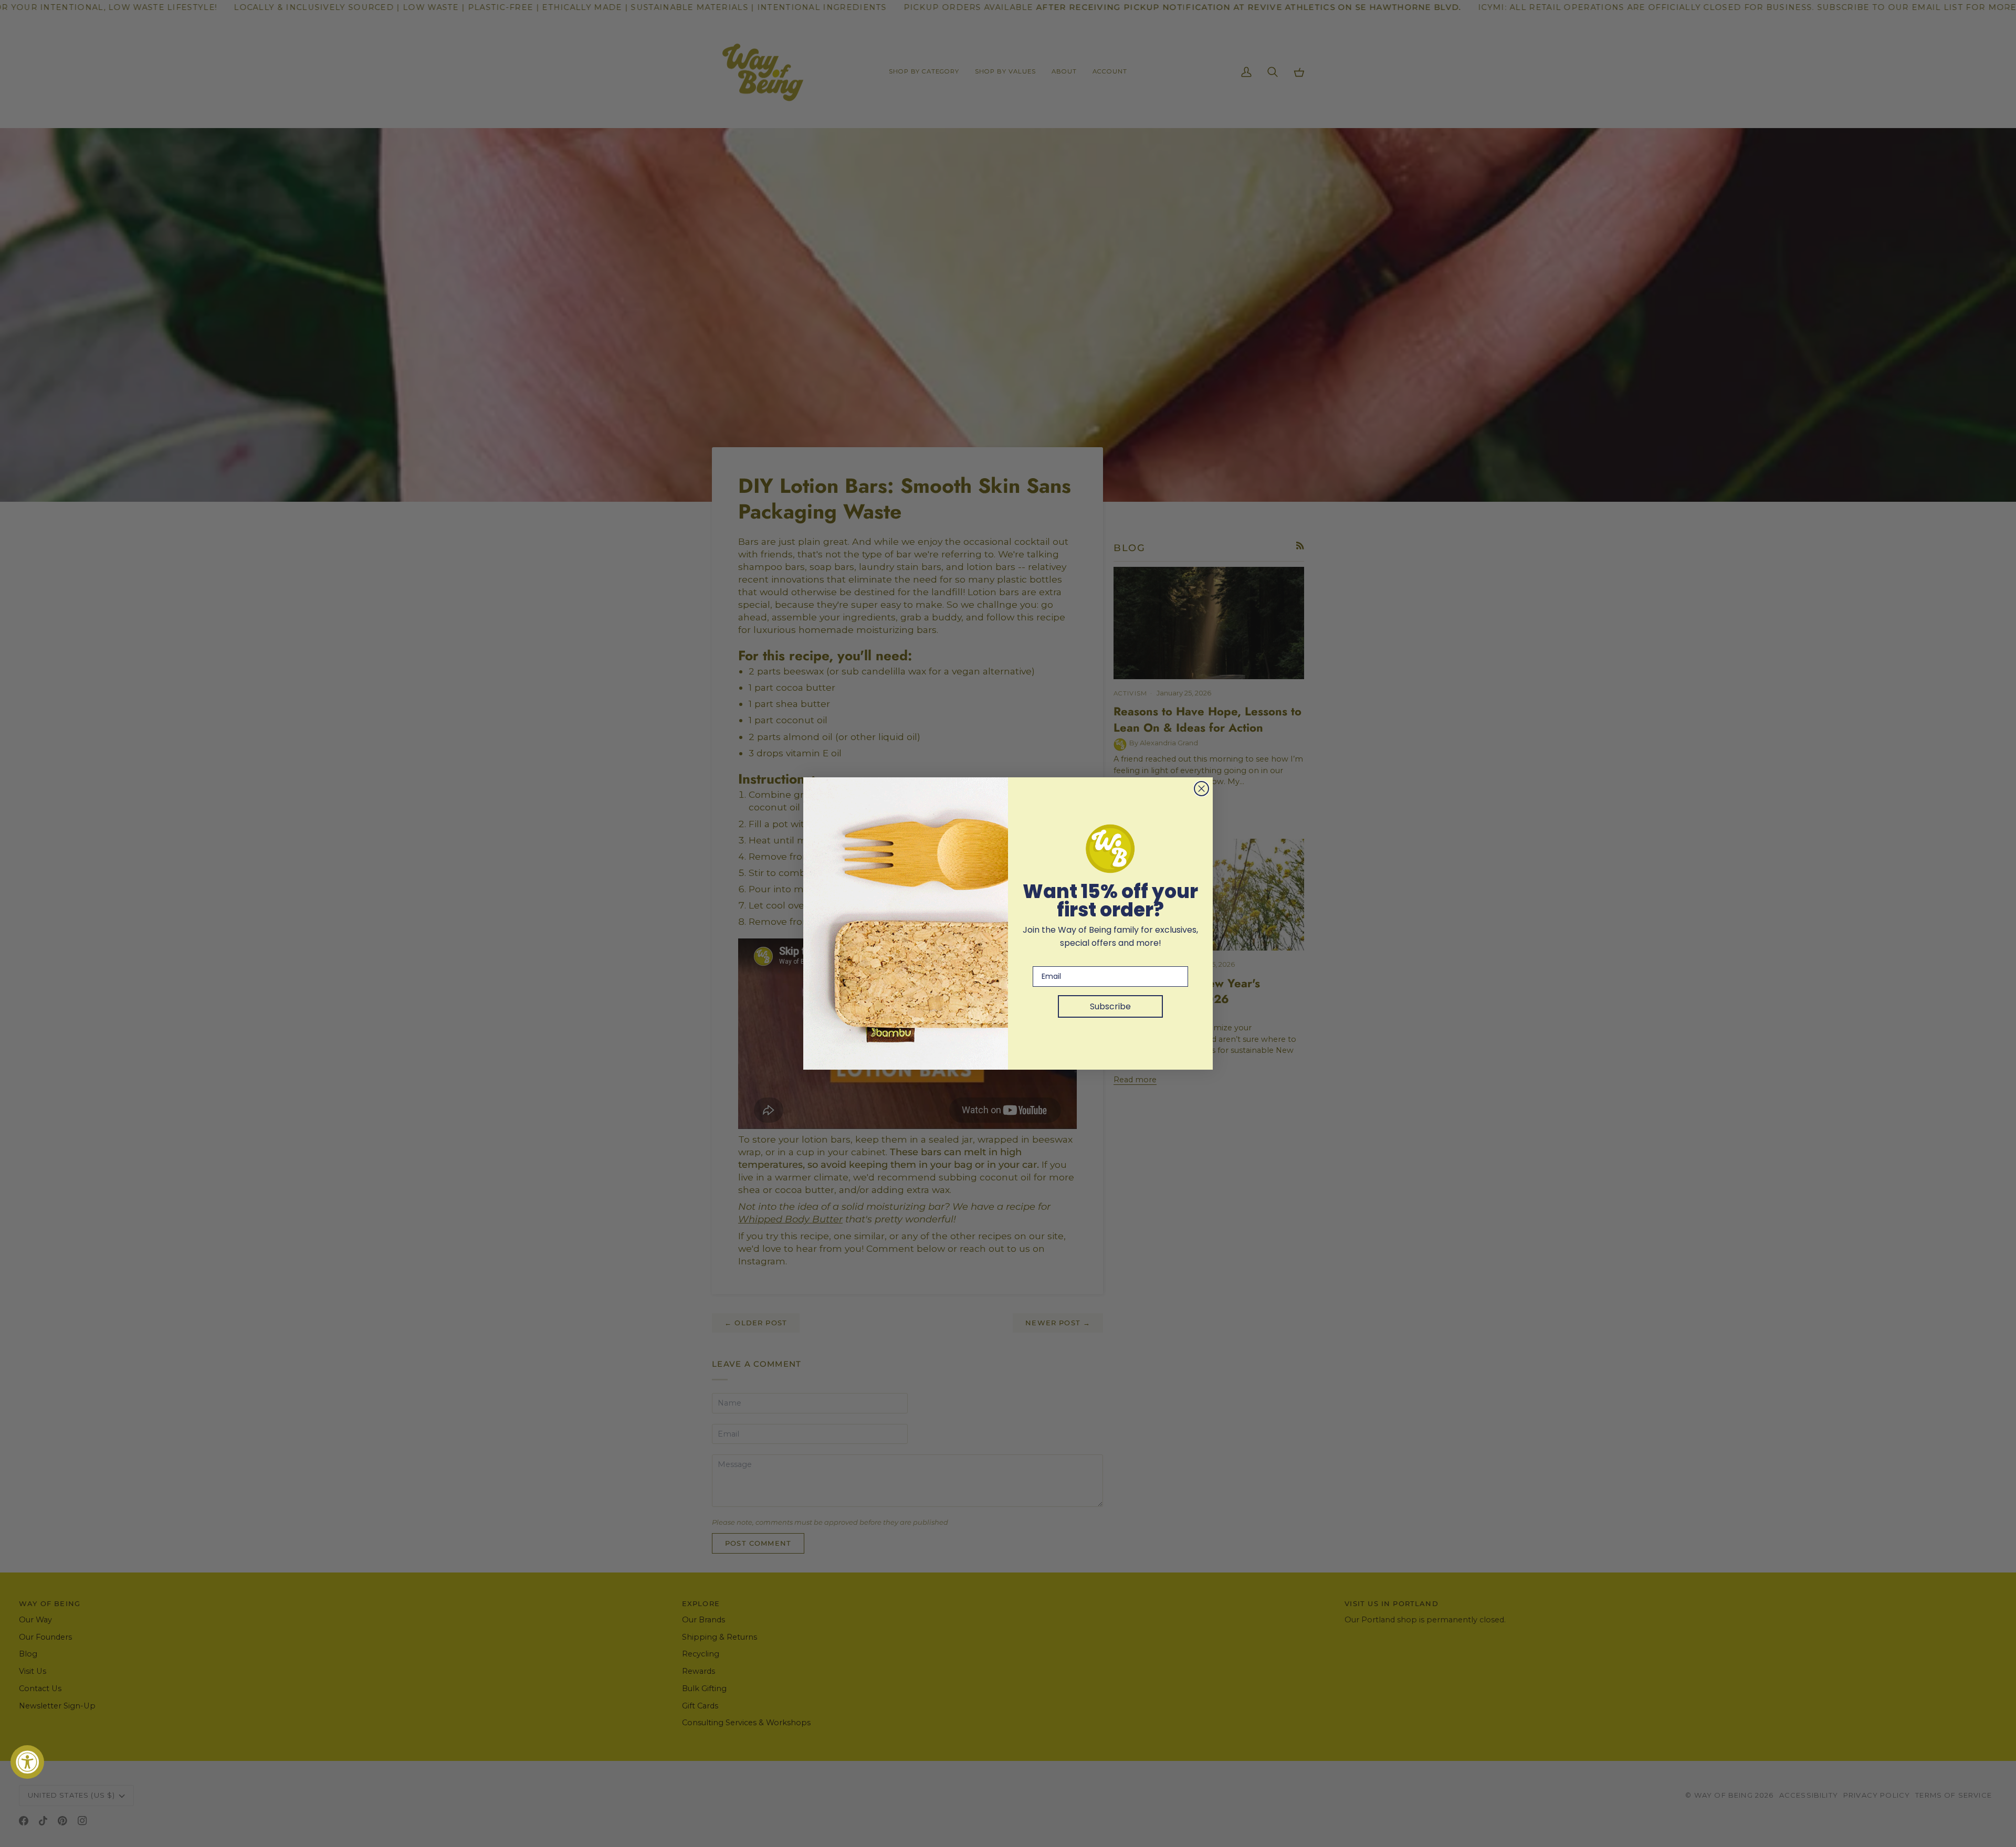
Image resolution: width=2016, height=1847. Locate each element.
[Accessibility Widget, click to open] (27, 1762)
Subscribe (1110, 1006)
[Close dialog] (1201, 789)
